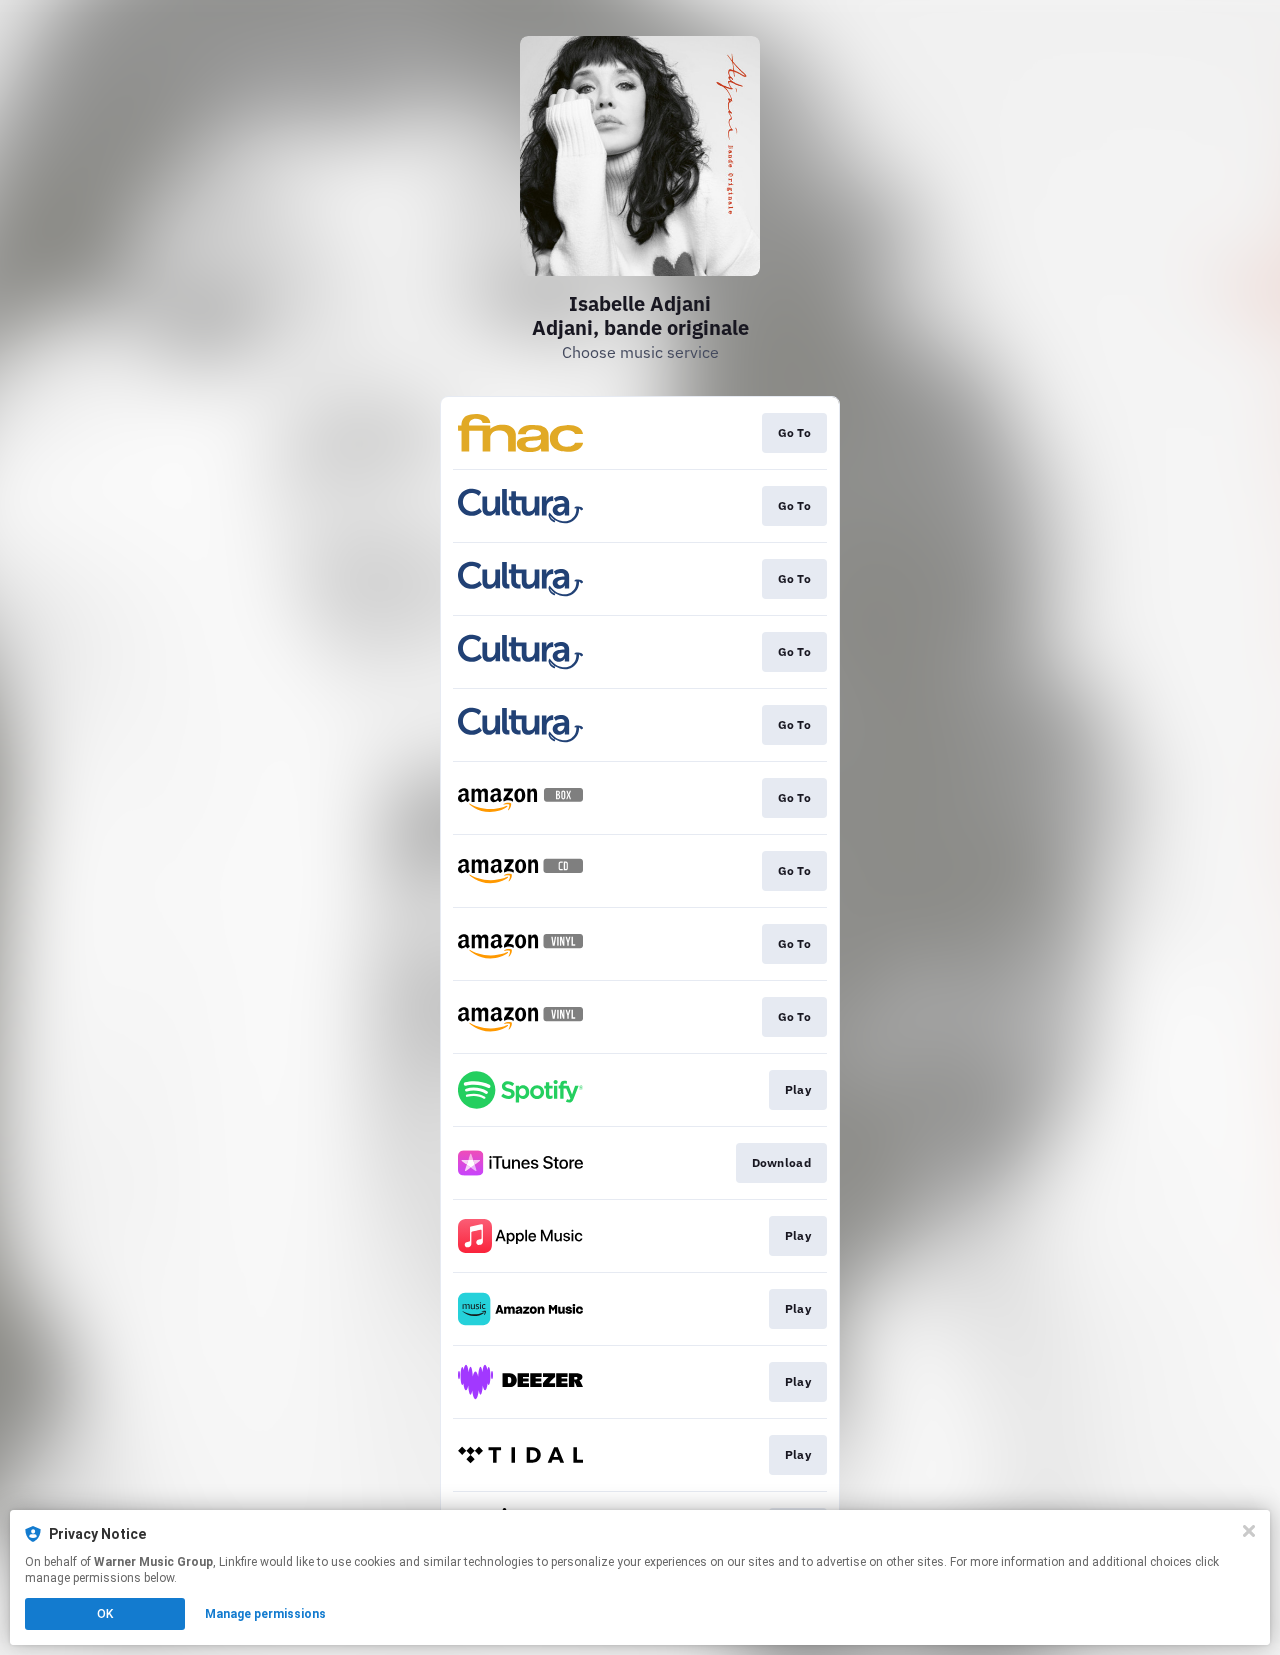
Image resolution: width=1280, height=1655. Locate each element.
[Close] (1249, 1531)
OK (105, 1614)
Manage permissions (265, 1614)
